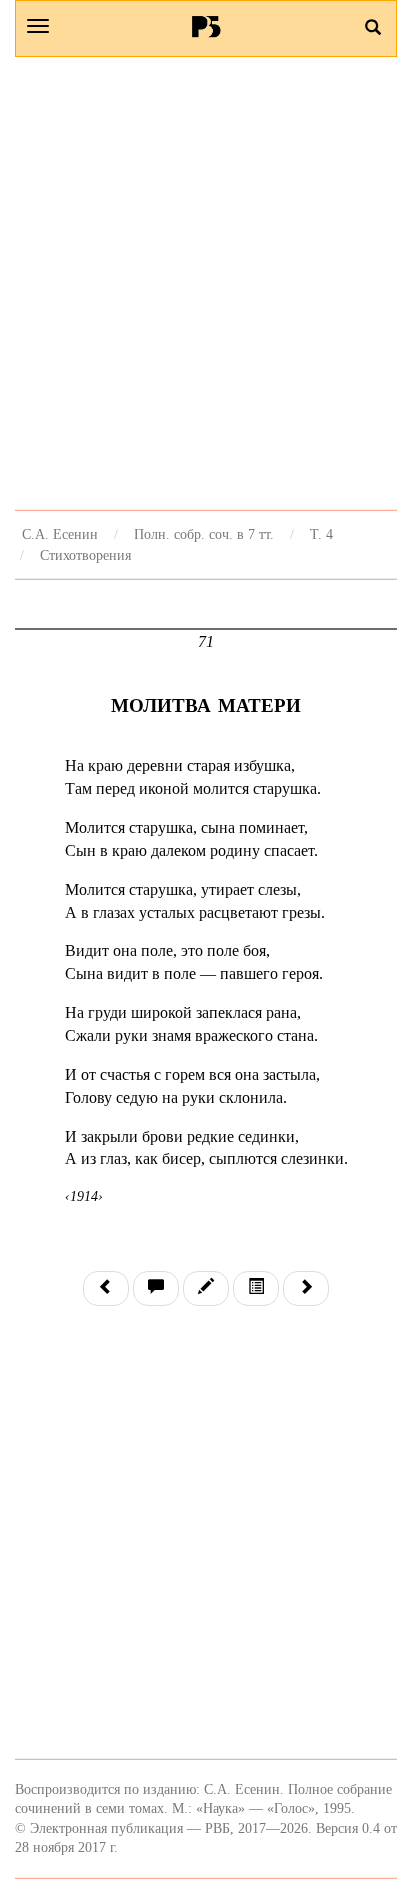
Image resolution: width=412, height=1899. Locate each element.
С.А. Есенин (60, 534)
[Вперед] (306, 1288)
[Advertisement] (206, 283)
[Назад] (106, 1288)
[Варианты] (206, 1288)
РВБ (206, 26)
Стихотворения (85, 555)
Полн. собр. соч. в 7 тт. (204, 534)
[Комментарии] (156, 1288)
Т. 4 (321, 534)
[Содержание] (256, 1288)
